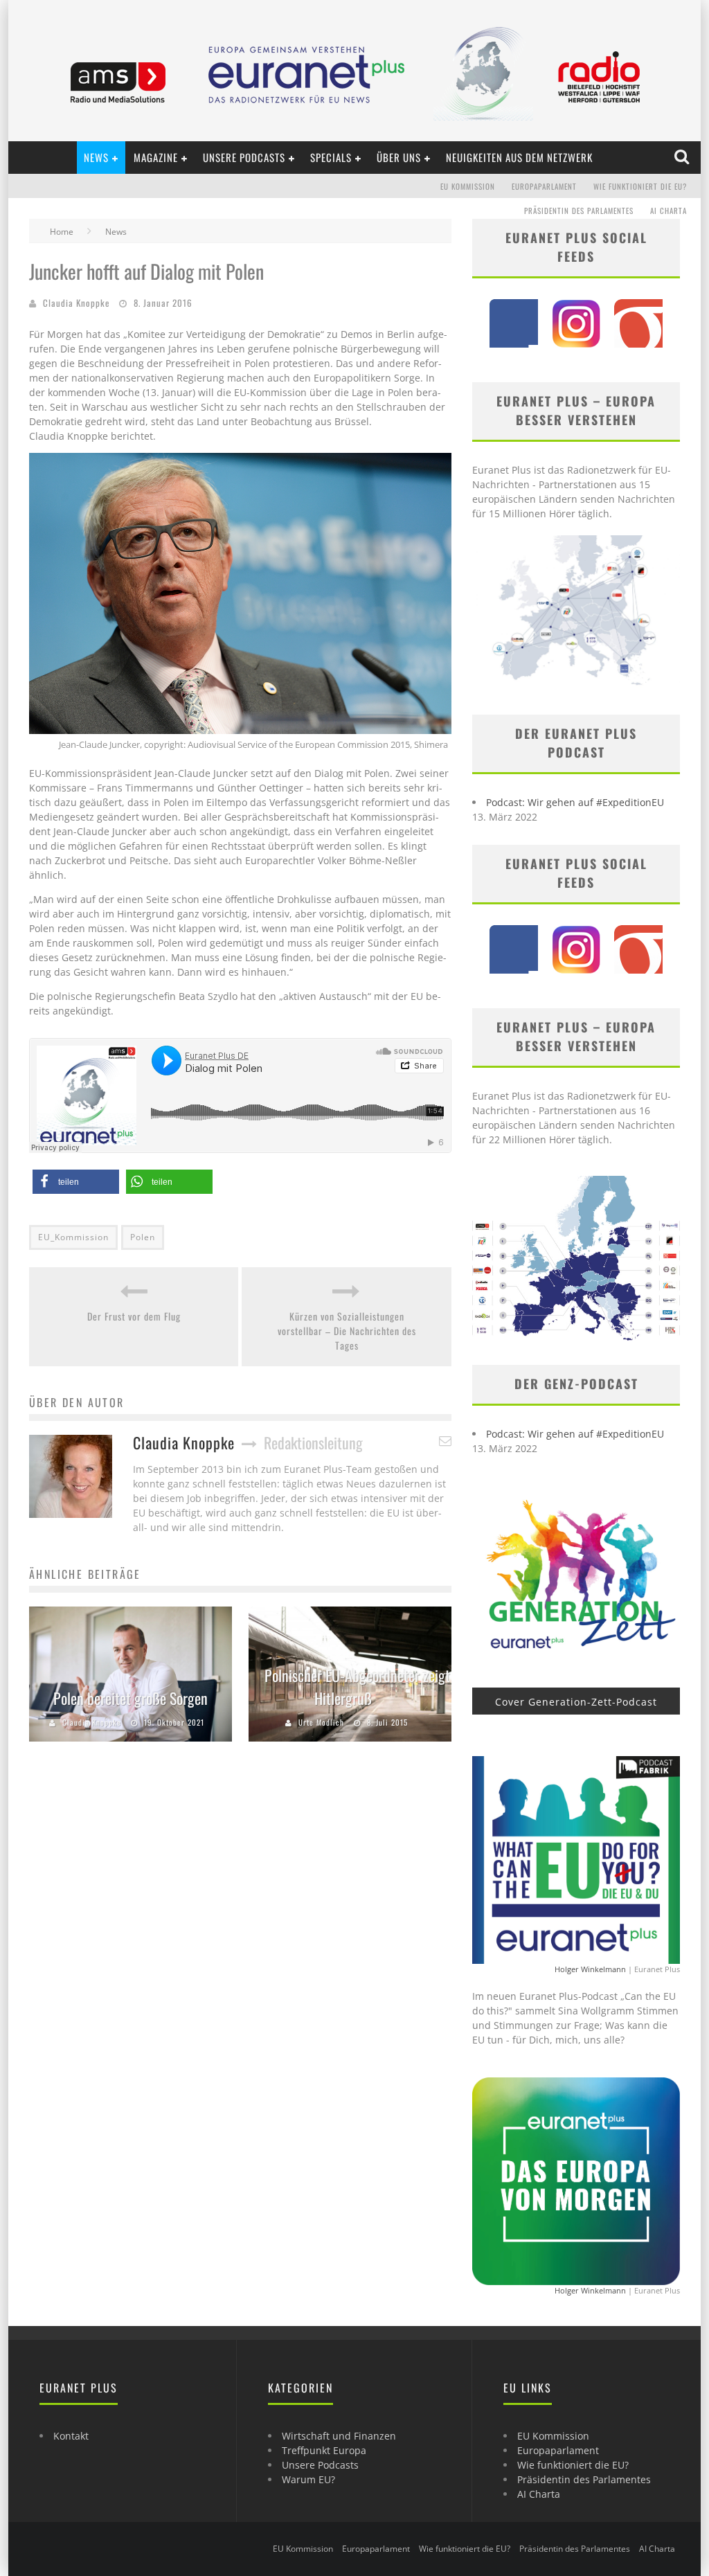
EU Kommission (468, 186)
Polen (143, 1237)
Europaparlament (544, 186)
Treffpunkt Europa (324, 2450)
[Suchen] (683, 157)
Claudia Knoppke (76, 303)
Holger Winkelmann (590, 1969)
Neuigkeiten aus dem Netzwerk (519, 157)
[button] (76, 1182)
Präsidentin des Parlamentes (579, 211)
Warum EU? (308, 2479)
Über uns (399, 157)
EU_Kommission (73, 1237)
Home (62, 232)
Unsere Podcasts (244, 157)
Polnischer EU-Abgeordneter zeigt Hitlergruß (357, 1687)
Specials (331, 157)
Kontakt (71, 2436)
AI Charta (668, 211)
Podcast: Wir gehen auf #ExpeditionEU (575, 802)
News (96, 157)
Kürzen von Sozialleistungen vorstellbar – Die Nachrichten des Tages (347, 1331)
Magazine (156, 157)
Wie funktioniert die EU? (640, 186)
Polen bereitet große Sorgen (131, 1698)
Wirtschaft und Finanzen (339, 2436)
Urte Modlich (321, 1722)
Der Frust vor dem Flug (134, 1316)
